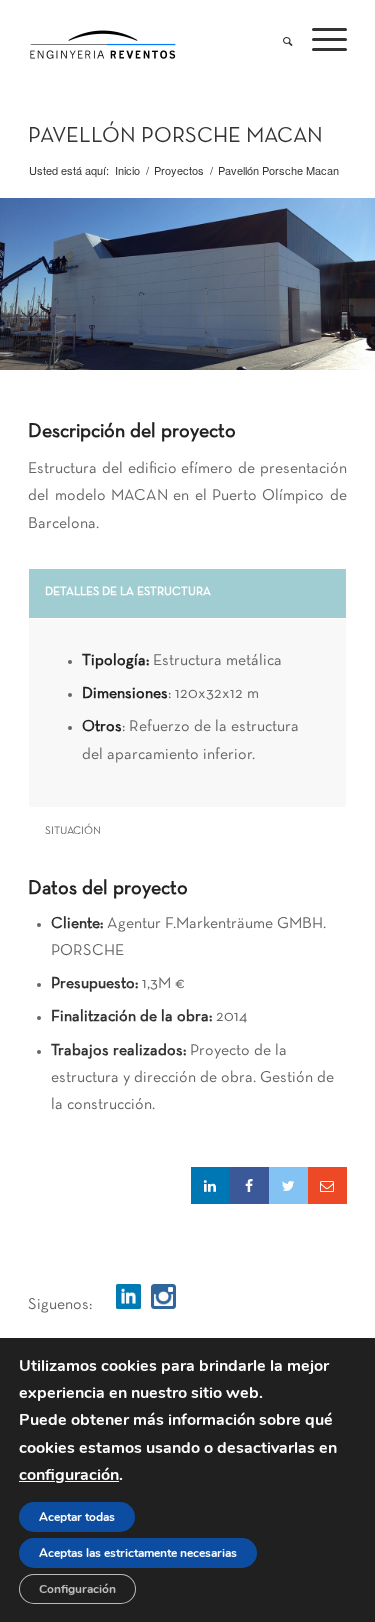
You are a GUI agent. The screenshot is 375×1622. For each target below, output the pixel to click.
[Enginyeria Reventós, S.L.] (155, 41)
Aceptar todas (77, 1517)
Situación (73, 831)
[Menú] (319, 36)
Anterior (17, 284)
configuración (69, 1475)
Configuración (77, 1589)
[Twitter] (288, 1185)
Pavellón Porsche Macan (175, 136)
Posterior (357, 284)
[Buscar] (277, 36)
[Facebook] (249, 1185)
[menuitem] (277, 36)
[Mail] (327, 1185)
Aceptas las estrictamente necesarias (138, 1553)
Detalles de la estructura (128, 592)
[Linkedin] (210, 1185)
